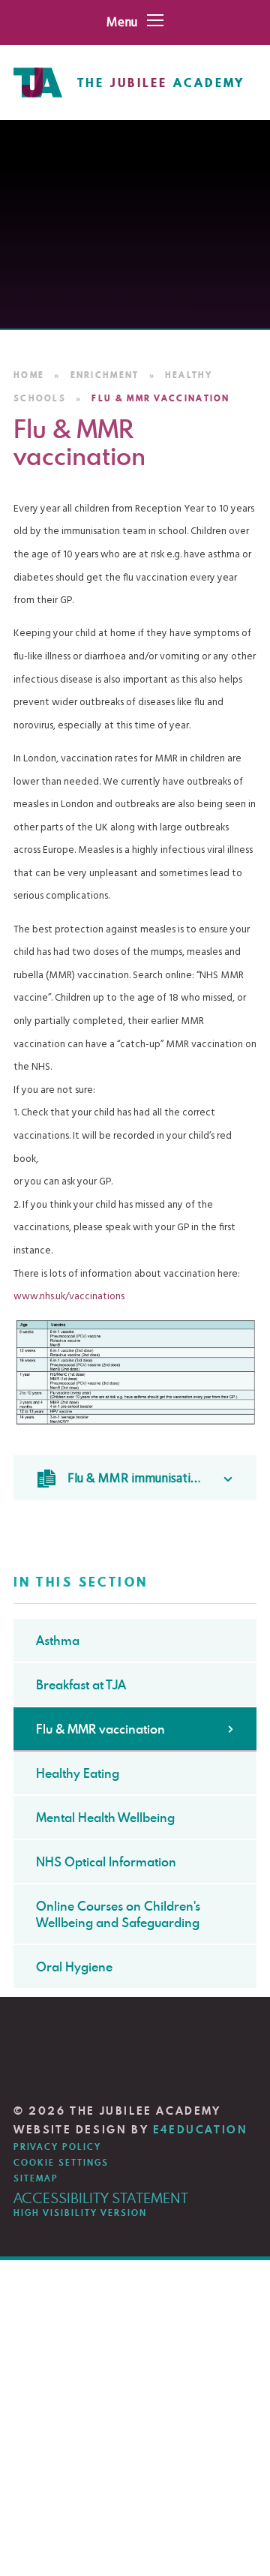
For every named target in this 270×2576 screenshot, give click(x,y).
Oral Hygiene (74, 1967)
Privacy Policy (57, 2147)
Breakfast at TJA (81, 1685)
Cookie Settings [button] (61, 2163)
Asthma (58, 1641)
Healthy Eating (78, 1773)
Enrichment (105, 375)
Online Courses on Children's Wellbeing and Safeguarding (118, 1914)
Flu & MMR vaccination (160, 398)
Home (29, 375)
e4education (201, 2130)
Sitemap (36, 2178)
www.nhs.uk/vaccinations (69, 1297)
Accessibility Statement (101, 2198)
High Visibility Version (80, 2213)
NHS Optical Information (106, 1862)
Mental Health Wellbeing (105, 1818)
